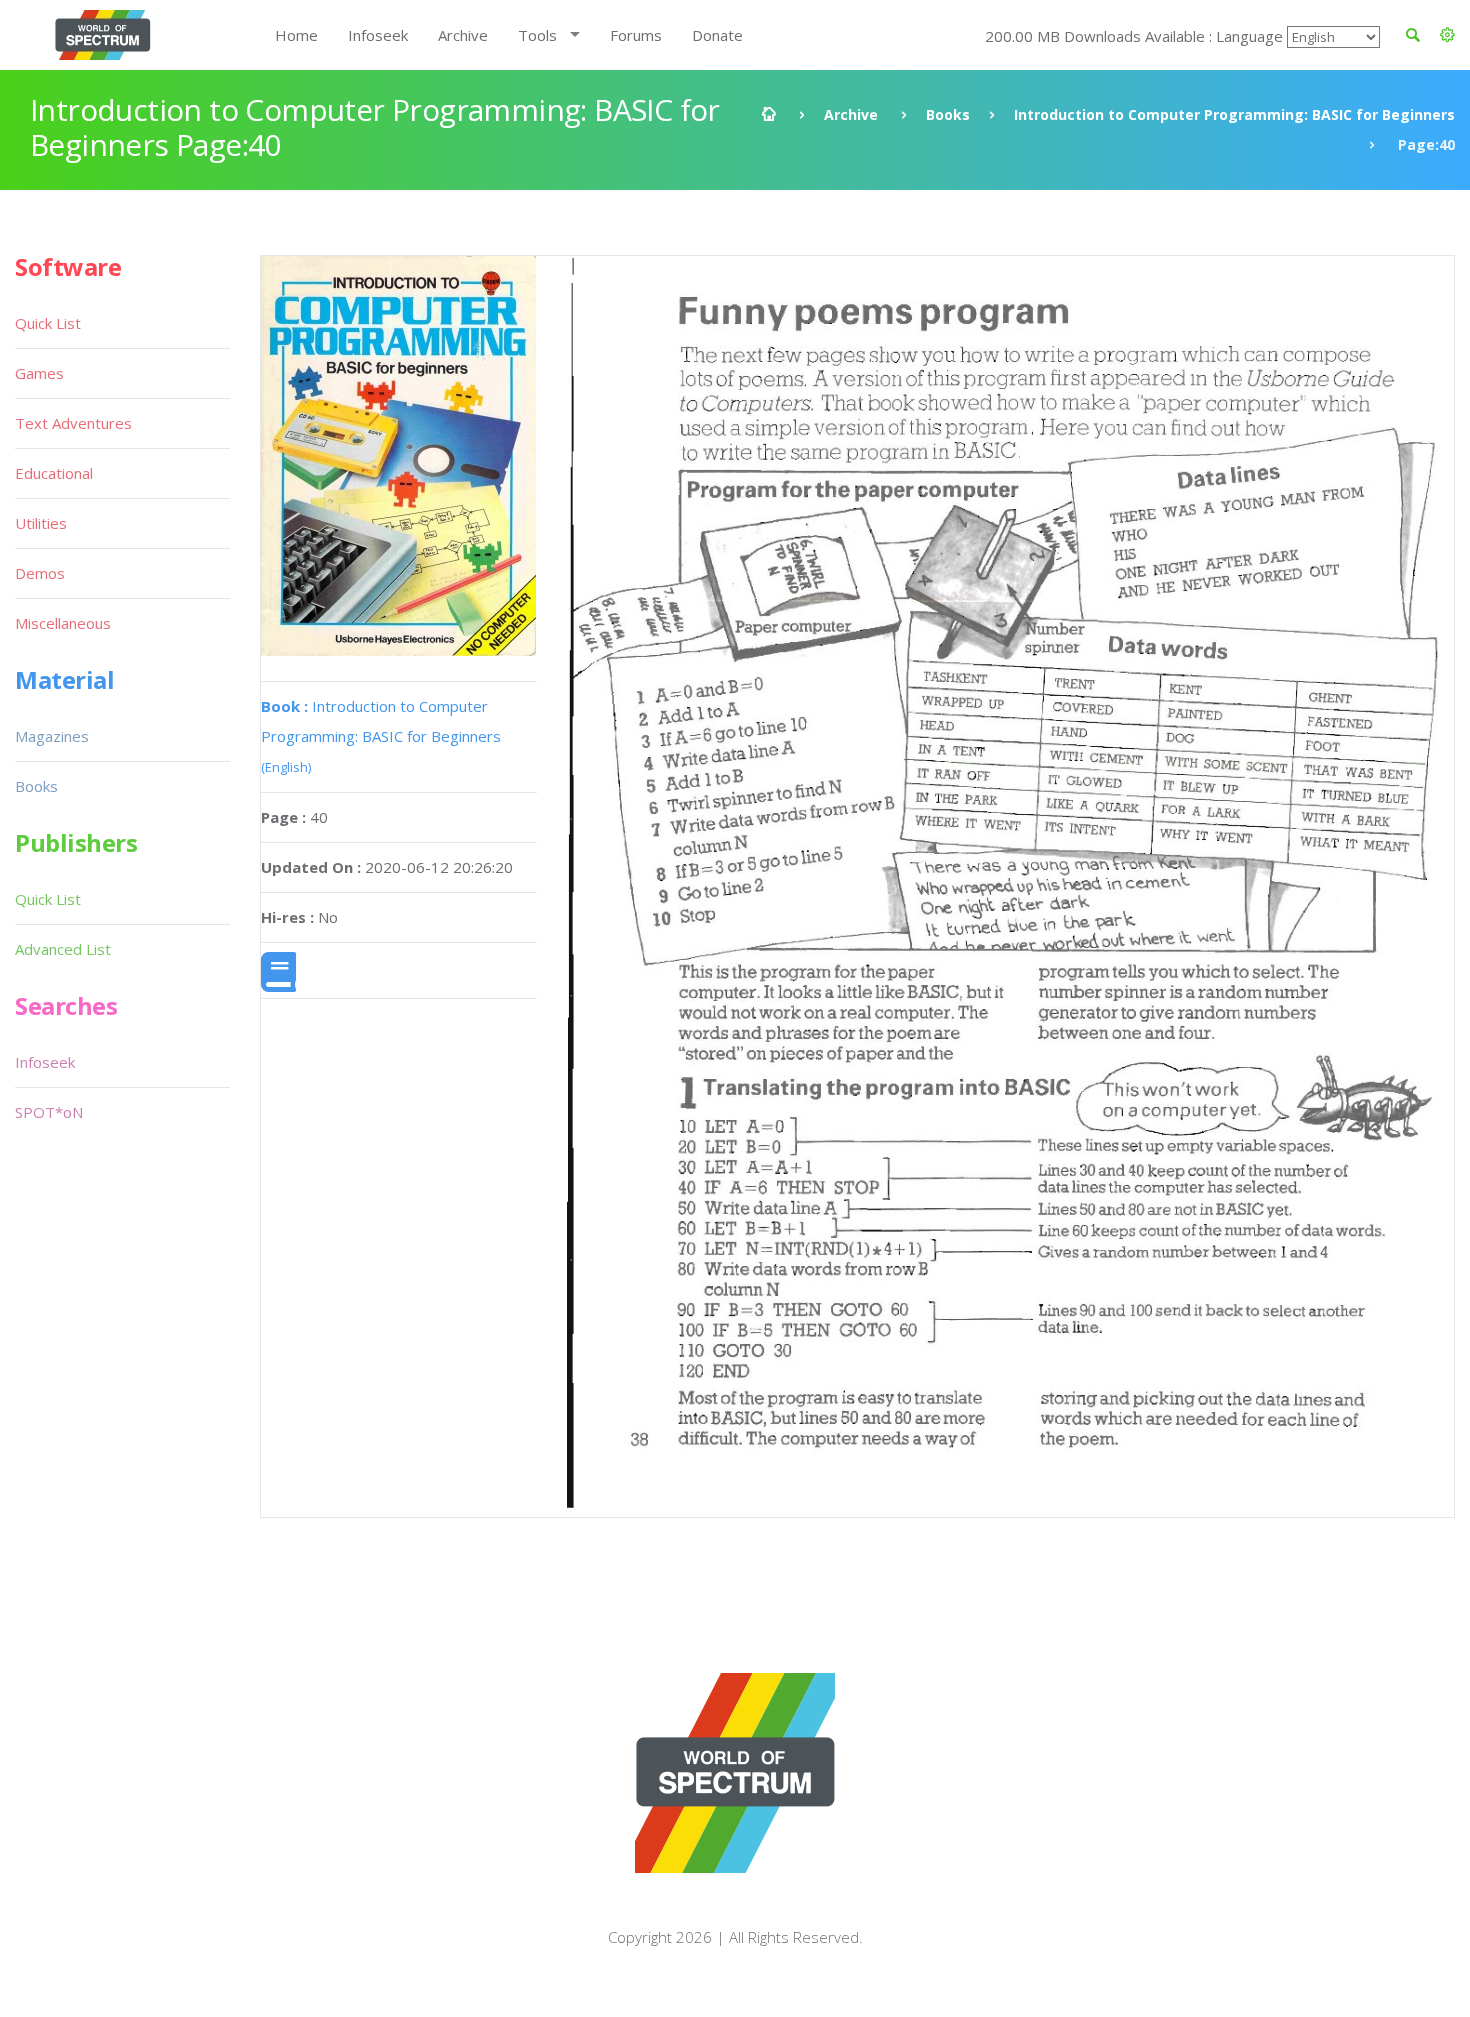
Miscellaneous (63, 623)
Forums (636, 35)
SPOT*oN (49, 1112)
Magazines (52, 736)
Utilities (41, 523)
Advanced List (63, 949)
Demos (40, 573)
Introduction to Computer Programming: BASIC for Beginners (1234, 114)
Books (948, 114)
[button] (1447, 35)
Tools (537, 35)
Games (39, 373)
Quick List (48, 323)
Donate (717, 35)
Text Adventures (73, 423)
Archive (463, 35)
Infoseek (378, 35)
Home (296, 35)
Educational (54, 473)
